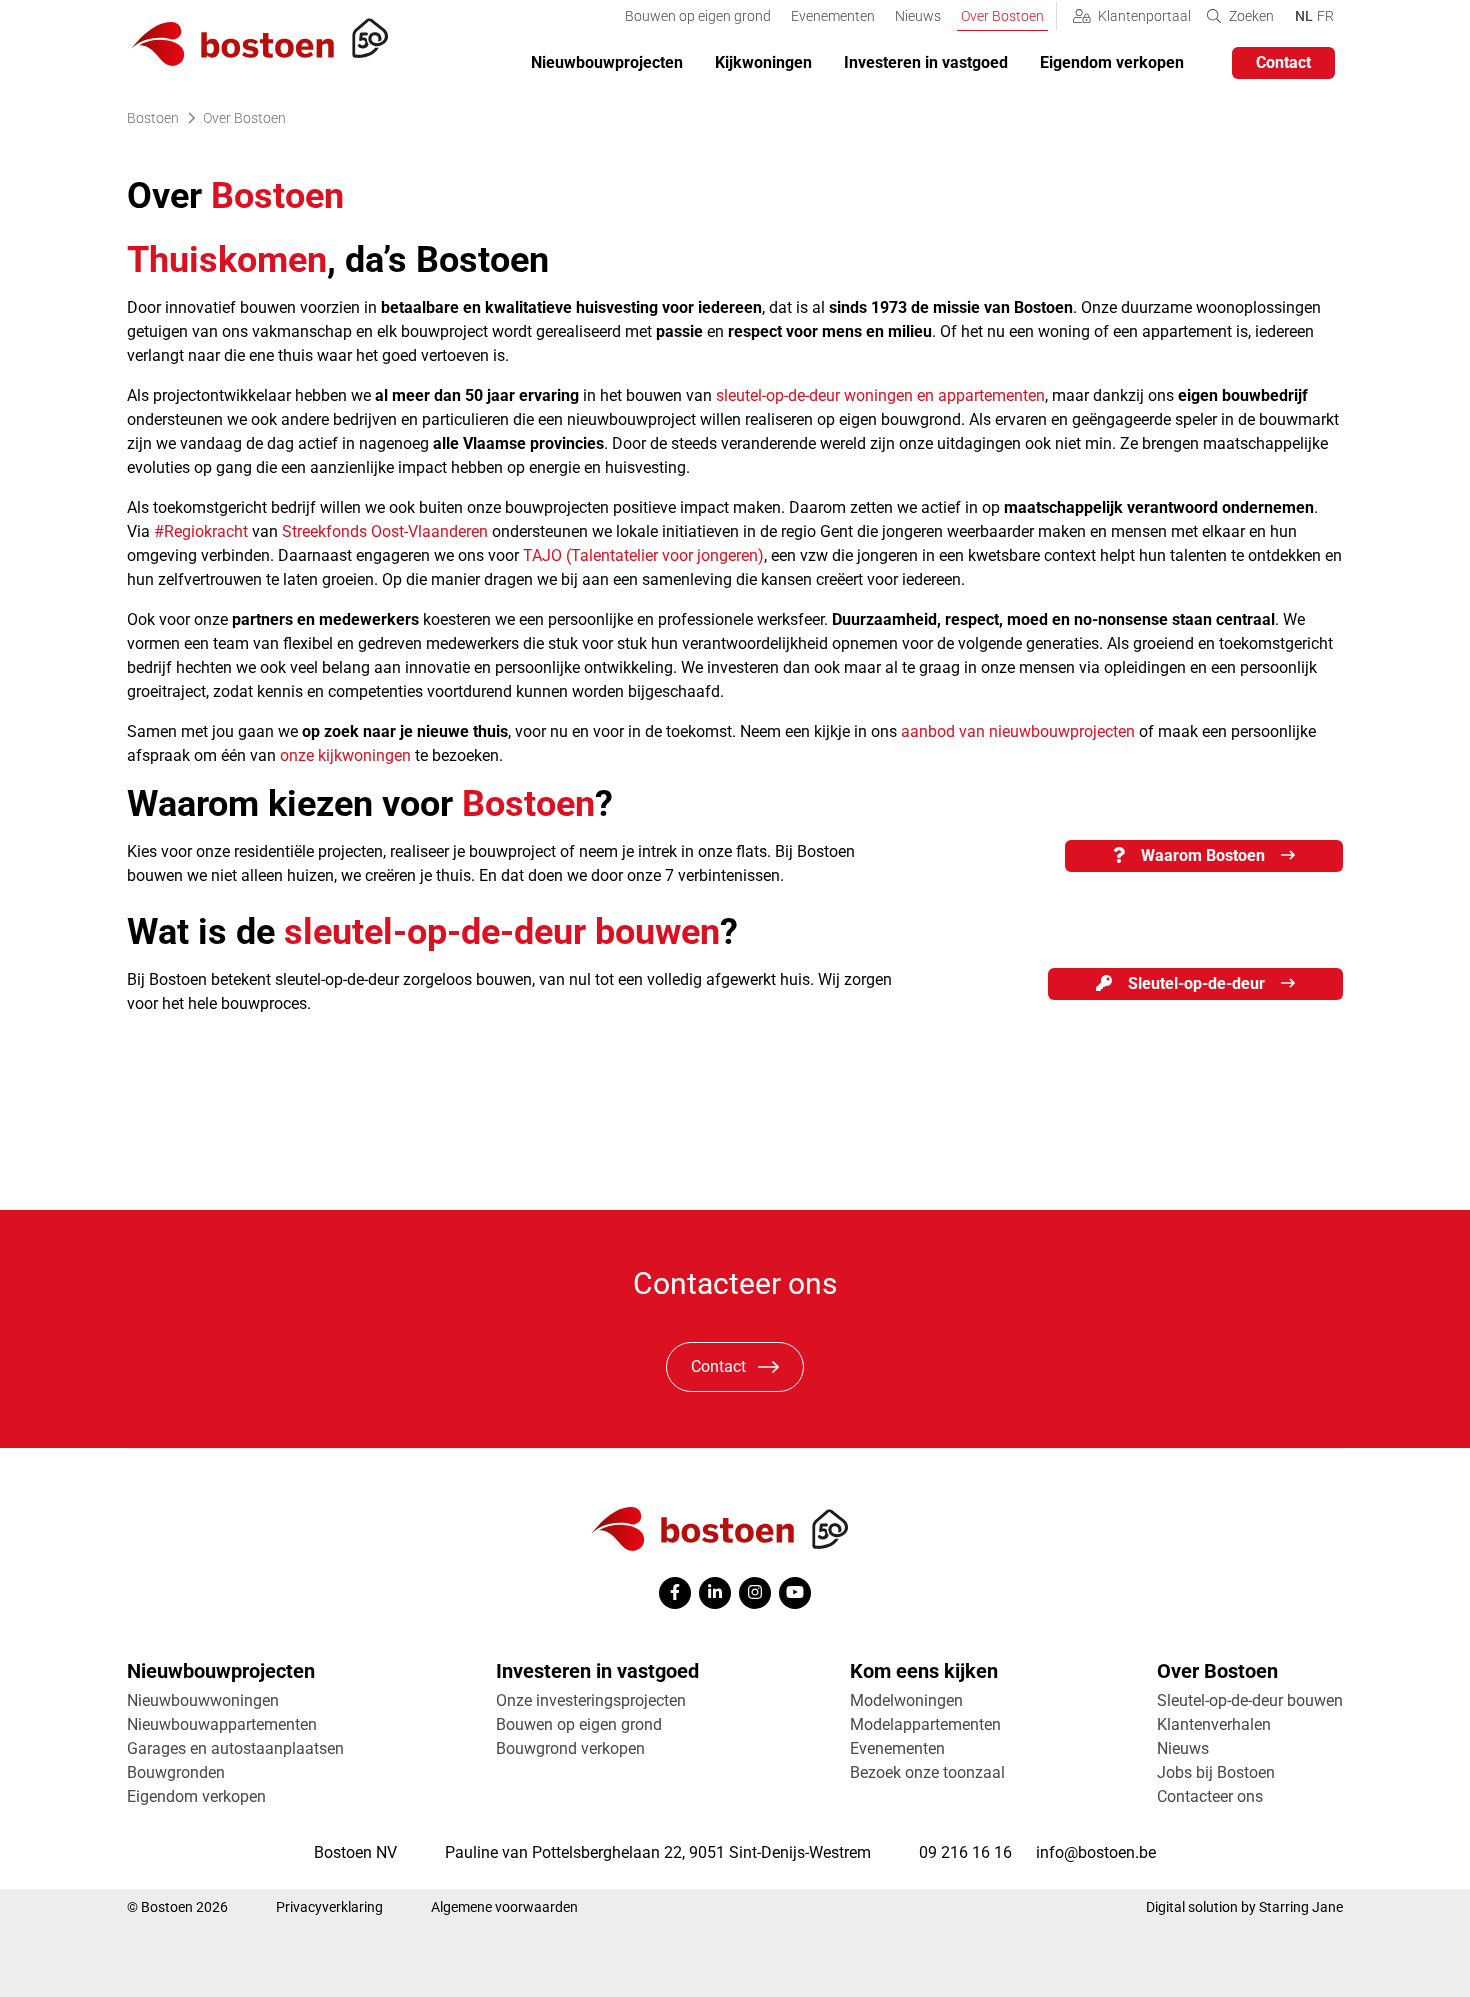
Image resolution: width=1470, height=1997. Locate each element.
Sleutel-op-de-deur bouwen (1250, 1700)
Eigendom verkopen (1112, 62)
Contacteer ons (1210, 1796)
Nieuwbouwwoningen (203, 1700)
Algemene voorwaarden (504, 1907)
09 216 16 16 (965, 1852)
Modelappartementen (925, 1724)
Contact (718, 1366)
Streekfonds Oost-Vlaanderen (385, 531)
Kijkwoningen (763, 62)
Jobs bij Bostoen (1216, 1772)
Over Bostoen (1002, 16)
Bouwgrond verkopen (570, 1748)
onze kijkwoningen (345, 755)
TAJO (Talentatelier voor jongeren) (643, 555)
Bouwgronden (176, 1772)
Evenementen (833, 16)
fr (1325, 15)
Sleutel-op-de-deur (1196, 983)
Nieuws (918, 16)
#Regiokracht (201, 531)
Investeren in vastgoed (926, 62)
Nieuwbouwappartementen (222, 1724)
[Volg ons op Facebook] (675, 1593)
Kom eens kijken (924, 1671)
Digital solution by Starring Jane (1244, 1907)
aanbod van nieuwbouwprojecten (1018, 731)
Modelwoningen (906, 1700)
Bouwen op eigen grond (698, 16)
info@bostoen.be (1096, 1852)
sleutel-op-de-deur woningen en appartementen (880, 395)
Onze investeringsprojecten (591, 1700)
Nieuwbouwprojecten (607, 62)
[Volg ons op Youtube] (795, 1593)
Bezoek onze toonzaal (927, 1772)
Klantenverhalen (1214, 1724)
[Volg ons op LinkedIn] (715, 1593)
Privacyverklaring (329, 1907)
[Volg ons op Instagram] (755, 1593)
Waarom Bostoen (1203, 855)
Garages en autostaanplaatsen (235, 1748)
